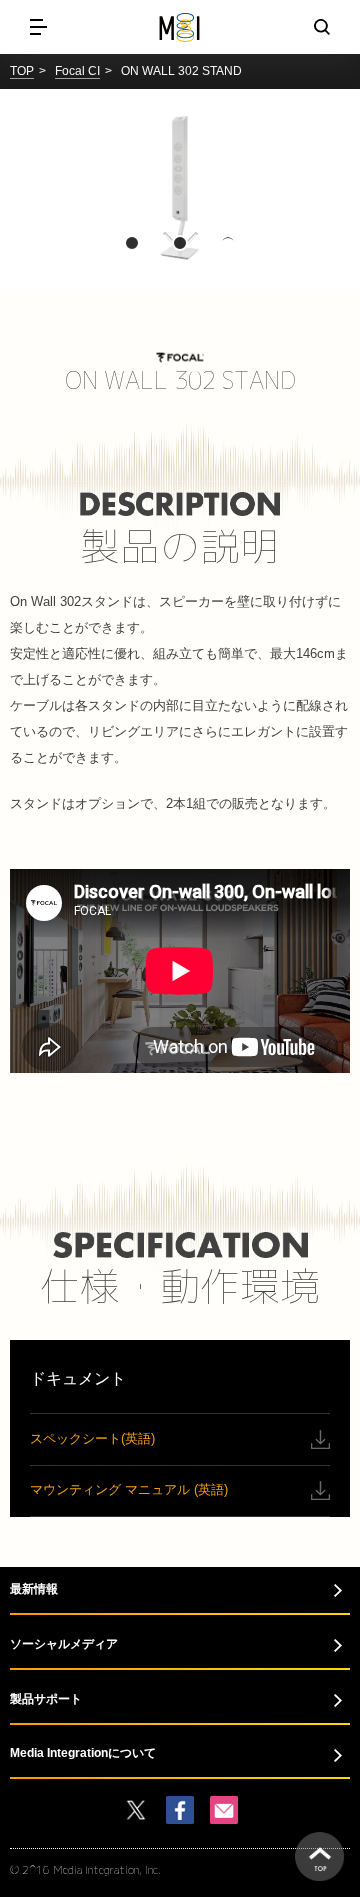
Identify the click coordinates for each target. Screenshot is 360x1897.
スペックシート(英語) (92, 1438)
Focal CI (77, 71)
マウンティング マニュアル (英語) (129, 1489)
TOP (22, 71)
